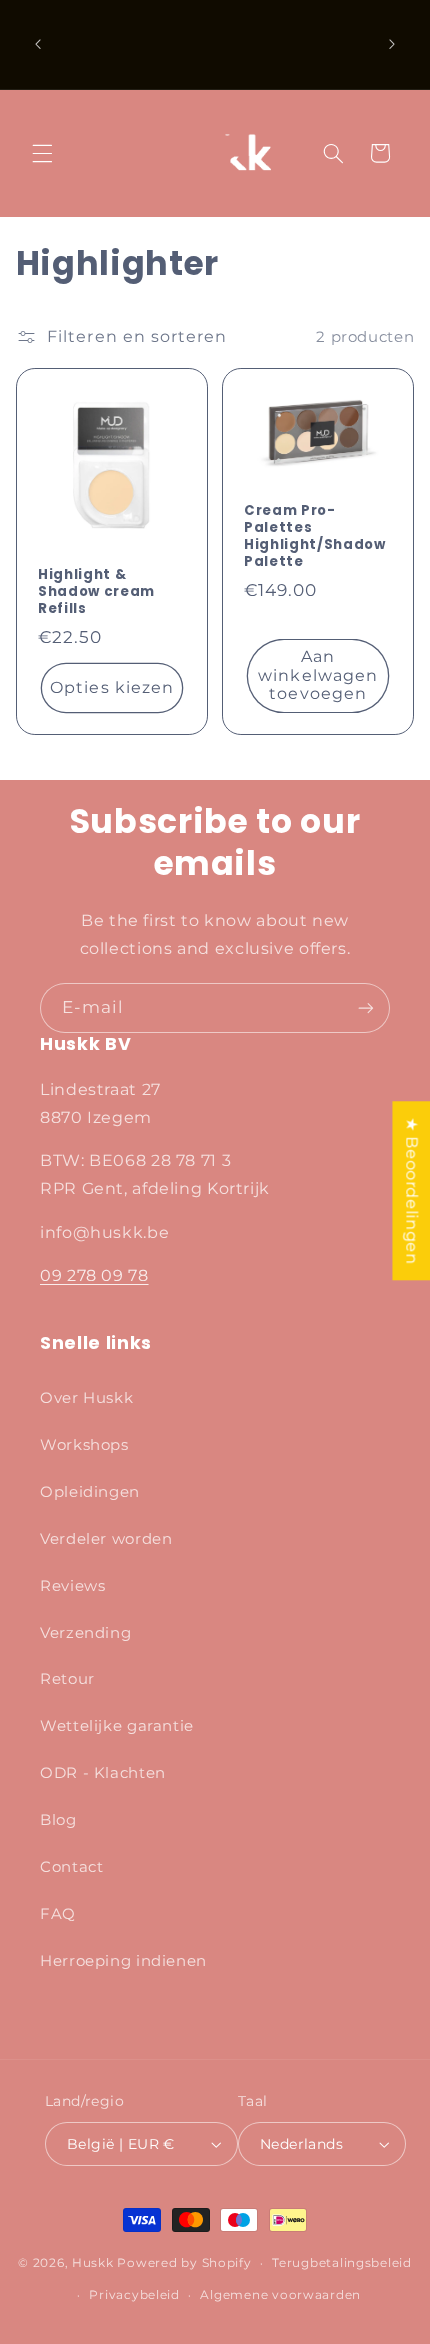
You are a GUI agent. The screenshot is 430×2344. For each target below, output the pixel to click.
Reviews (72, 1586)
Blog (58, 1820)
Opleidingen (90, 1492)
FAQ (58, 1914)
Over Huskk (86, 1398)
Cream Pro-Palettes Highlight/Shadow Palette (315, 538)
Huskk (93, 2263)
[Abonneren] (366, 1007)
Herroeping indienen (123, 1961)
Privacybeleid (134, 2295)
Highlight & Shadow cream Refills (96, 592)
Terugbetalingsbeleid (342, 2263)
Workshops (84, 1445)
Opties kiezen (112, 687)
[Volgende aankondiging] (392, 44)
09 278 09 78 (94, 1275)
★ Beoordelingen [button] (411, 1190)
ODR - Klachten (103, 1773)
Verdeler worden (106, 1539)
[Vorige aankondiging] (38, 44)
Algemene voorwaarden (280, 2295)
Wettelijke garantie (117, 1726)
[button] (42, 153)
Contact (71, 1867)
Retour (67, 1679)
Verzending (85, 1633)
